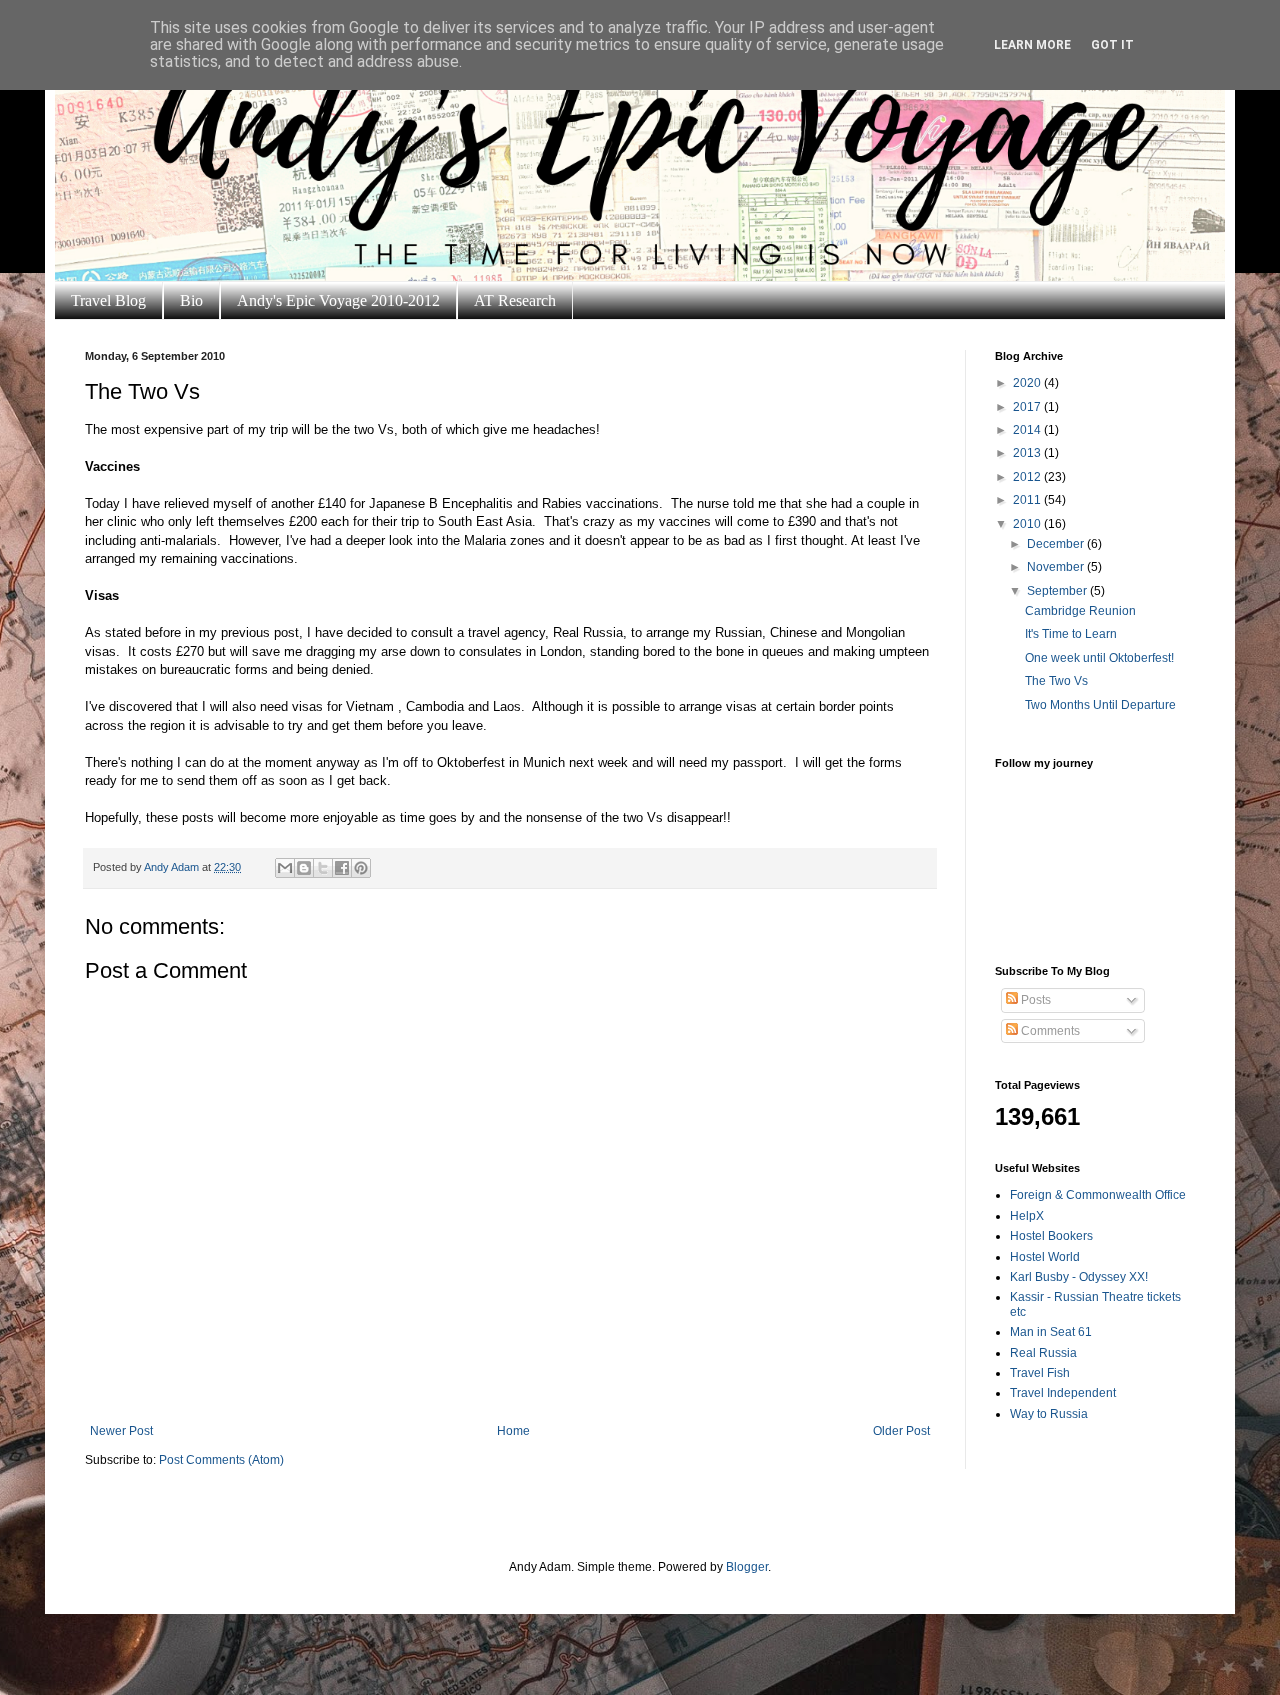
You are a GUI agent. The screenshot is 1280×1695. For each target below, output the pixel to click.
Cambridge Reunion (1080, 611)
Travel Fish (1040, 1373)
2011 (1028, 500)
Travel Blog (108, 300)
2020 (1028, 383)
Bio (191, 300)
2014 (1028, 430)
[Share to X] (323, 868)
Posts (1034, 1000)
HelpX (1027, 1216)
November (1057, 567)
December (1057, 544)
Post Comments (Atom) (221, 1460)
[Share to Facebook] (342, 868)
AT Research (515, 300)
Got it (1112, 45)
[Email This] (285, 868)
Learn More (1032, 45)
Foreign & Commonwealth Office (1098, 1195)
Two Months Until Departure (1100, 705)
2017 (1028, 407)
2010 (1028, 524)
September (1058, 591)
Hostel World (1045, 1257)
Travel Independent (1063, 1393)
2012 (1028, 477)
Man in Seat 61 (1051, 1332)
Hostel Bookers (1051, 1236)
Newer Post (121, 1431)
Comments (1049, 1031)
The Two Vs (1056, 681)
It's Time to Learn (1071, 634)
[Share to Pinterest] (361, 868)
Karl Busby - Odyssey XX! (1079, 1277)
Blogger (747, 1567)
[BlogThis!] (304, 868)
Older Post (901, 1431)
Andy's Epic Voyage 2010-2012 (338, 300)
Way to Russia (1049, 1414)
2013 (1028, 453)
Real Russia (1043, 1353)
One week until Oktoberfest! (1099, 658)
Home (513, 1431)
